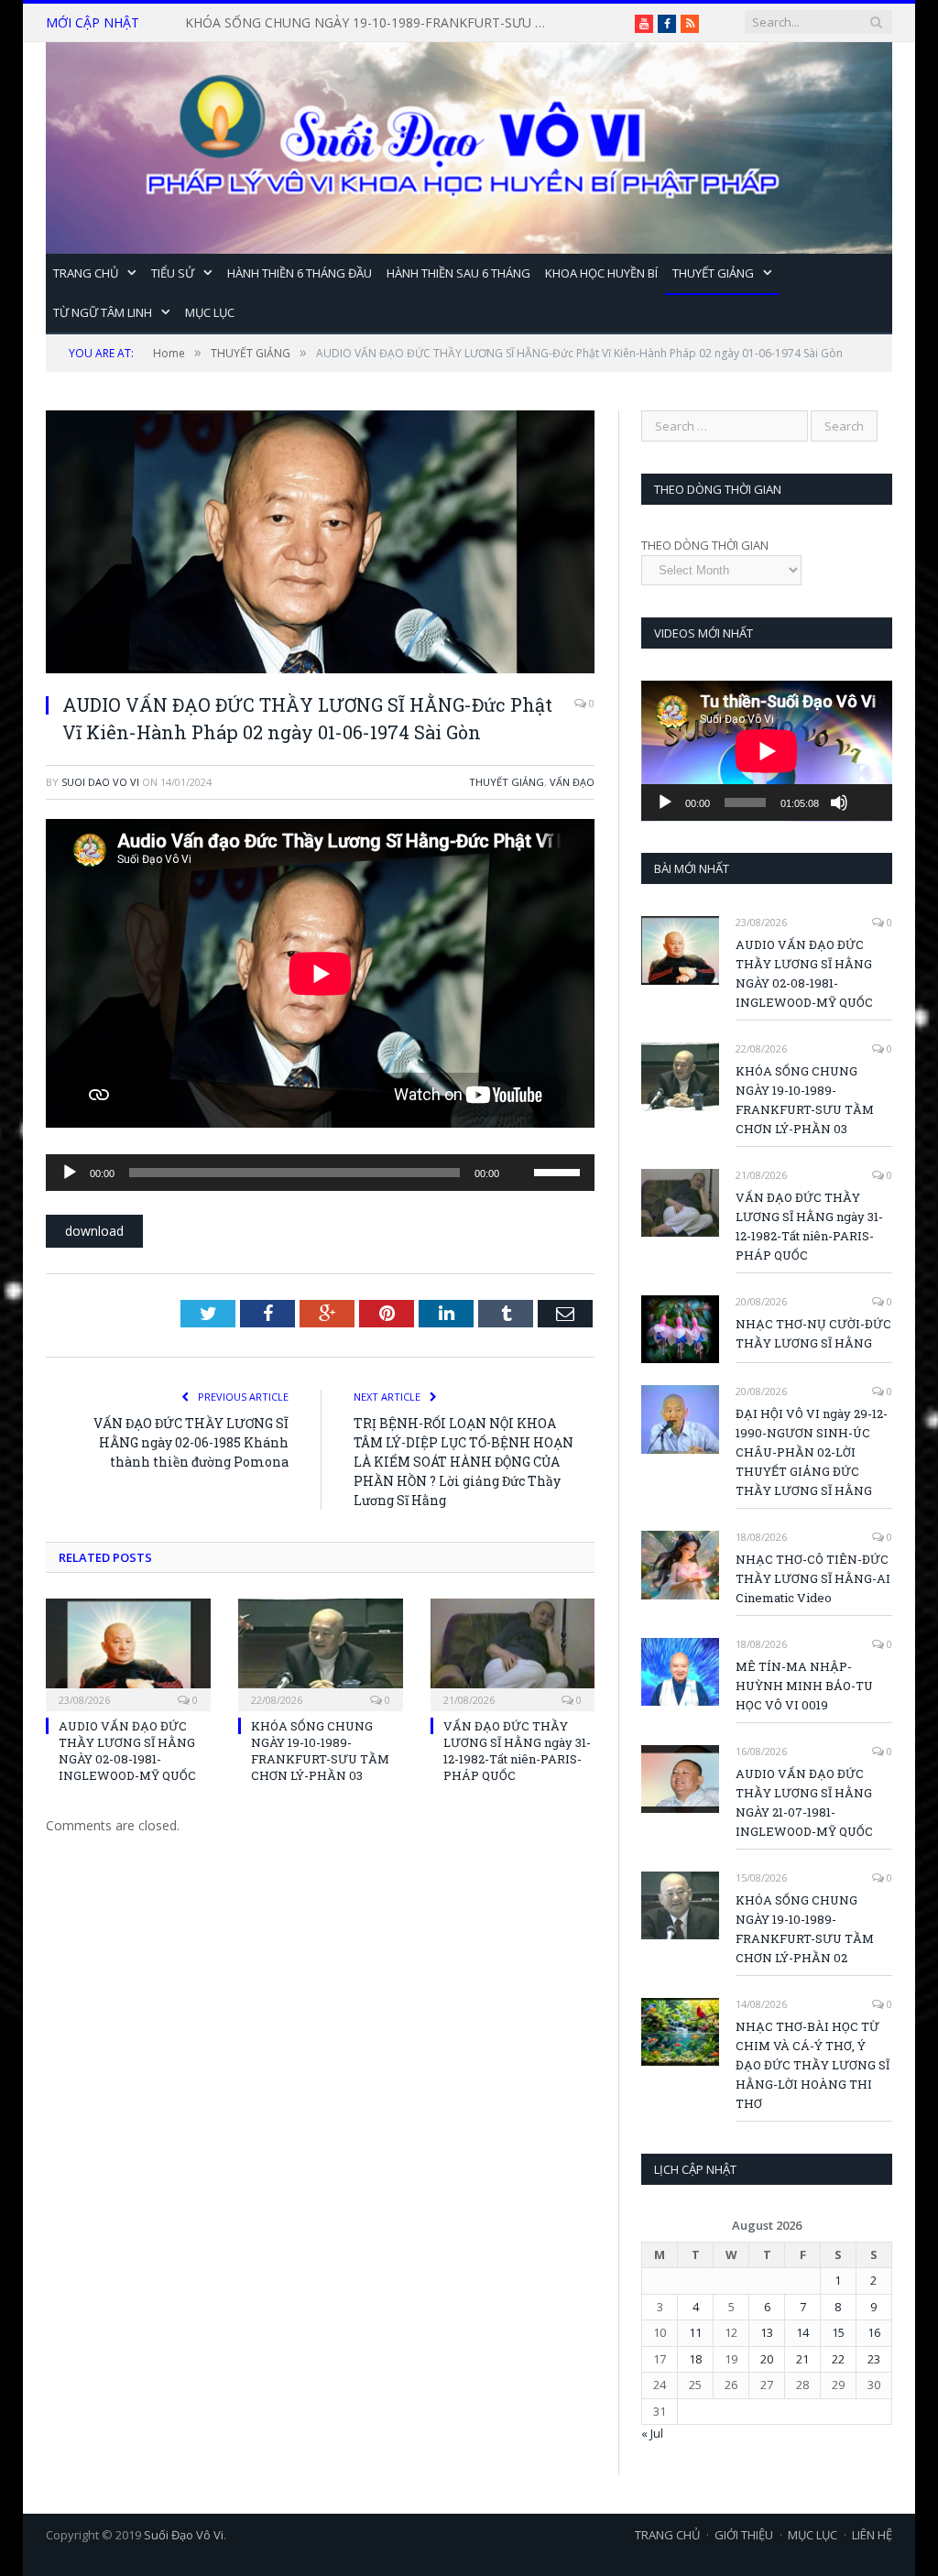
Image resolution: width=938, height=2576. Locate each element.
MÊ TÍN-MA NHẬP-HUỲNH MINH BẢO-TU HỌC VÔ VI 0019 (804, 1686)
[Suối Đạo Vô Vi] (469, 143)
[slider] (560, 1171)
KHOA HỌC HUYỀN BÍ (601, 273)
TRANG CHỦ (86, 273)
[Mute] (519, 1144)
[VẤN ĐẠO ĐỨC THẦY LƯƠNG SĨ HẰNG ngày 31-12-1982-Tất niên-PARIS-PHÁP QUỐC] (513, 1653)
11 (695, 2332)
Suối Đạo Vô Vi (184, 2535)
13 (767, 2332)
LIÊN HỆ (872, 2535)
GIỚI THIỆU (744, 2535)
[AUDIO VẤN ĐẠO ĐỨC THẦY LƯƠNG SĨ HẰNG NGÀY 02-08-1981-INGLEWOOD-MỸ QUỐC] (128, 1653)
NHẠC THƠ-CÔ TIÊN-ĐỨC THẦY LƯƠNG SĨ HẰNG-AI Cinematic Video (813, 1578)
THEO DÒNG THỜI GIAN (705, 545)
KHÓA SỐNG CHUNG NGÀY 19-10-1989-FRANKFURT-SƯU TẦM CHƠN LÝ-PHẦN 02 (805, 1929)
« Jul (652, 2433)
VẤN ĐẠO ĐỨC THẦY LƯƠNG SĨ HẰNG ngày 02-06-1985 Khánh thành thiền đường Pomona (191, 1442)
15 (838, 2332)
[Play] (70, 1173)
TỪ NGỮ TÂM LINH (103, 312)
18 (695, 2359)
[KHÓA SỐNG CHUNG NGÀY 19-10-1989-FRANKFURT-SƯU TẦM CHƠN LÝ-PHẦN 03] (321, 1653)
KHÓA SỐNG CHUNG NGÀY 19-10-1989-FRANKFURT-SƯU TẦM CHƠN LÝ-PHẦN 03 (320, 1751)
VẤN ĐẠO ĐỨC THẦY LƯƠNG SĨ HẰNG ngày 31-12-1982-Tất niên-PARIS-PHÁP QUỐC (373, 23)
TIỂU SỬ (173, 273)
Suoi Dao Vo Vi (100, 782)
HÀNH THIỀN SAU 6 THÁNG (458, 273)
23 (874, 2359)
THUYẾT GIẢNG (713, 273)
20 (767, 2359)
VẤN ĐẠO (572, 782)
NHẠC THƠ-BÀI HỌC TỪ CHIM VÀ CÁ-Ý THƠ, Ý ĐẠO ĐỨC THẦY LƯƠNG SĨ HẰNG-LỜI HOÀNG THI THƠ (813, 2065)
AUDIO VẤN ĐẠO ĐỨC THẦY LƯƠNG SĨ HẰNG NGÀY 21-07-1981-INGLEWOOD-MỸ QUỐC (804, 1802)
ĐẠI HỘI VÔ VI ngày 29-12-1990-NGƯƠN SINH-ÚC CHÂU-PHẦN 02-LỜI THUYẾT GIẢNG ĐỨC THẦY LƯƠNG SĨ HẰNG (812, 1452)
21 (802, 2359)
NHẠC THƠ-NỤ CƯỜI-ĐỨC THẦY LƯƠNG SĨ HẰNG (813, 1333)
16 (874, 2332)
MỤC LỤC (210, 312)
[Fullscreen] (868, 774)
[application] (320, 1173)
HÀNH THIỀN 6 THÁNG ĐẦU (300, 273)
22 (838, 2359)
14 (802, 2332)
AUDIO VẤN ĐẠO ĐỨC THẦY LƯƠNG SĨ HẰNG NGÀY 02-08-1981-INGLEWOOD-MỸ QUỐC (127, 1751)
